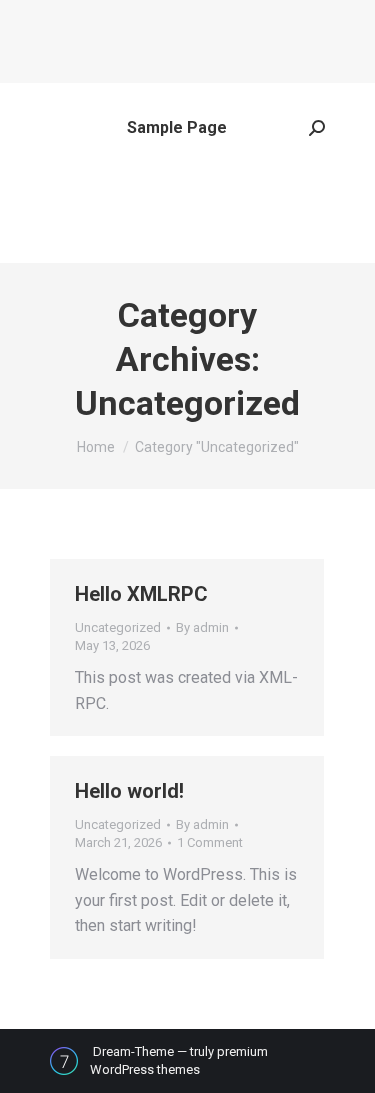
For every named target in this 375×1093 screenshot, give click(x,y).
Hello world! (129, 791)
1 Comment (210, 842)
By (202, 627)
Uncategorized (118, 627)
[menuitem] (177, 128)
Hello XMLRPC (141, 594)
